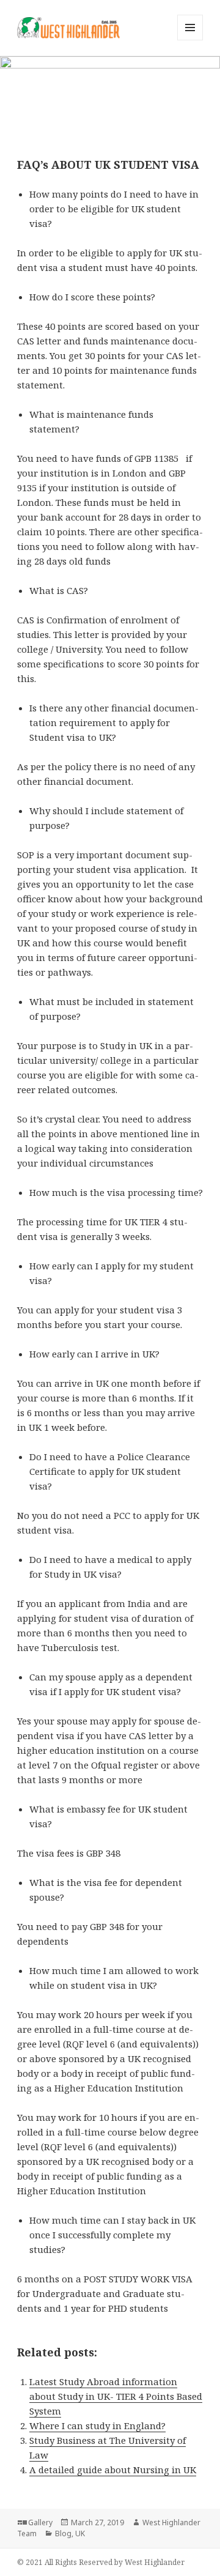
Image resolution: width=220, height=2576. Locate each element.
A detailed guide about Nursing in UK (113, 2470)
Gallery (40, 2522)
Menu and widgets (190, 40)
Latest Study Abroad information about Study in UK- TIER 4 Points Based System (116, 2396)
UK (80, 2533)
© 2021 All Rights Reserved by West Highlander (101, 2562)
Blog (63, 2533)
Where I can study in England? (97, 2426)
